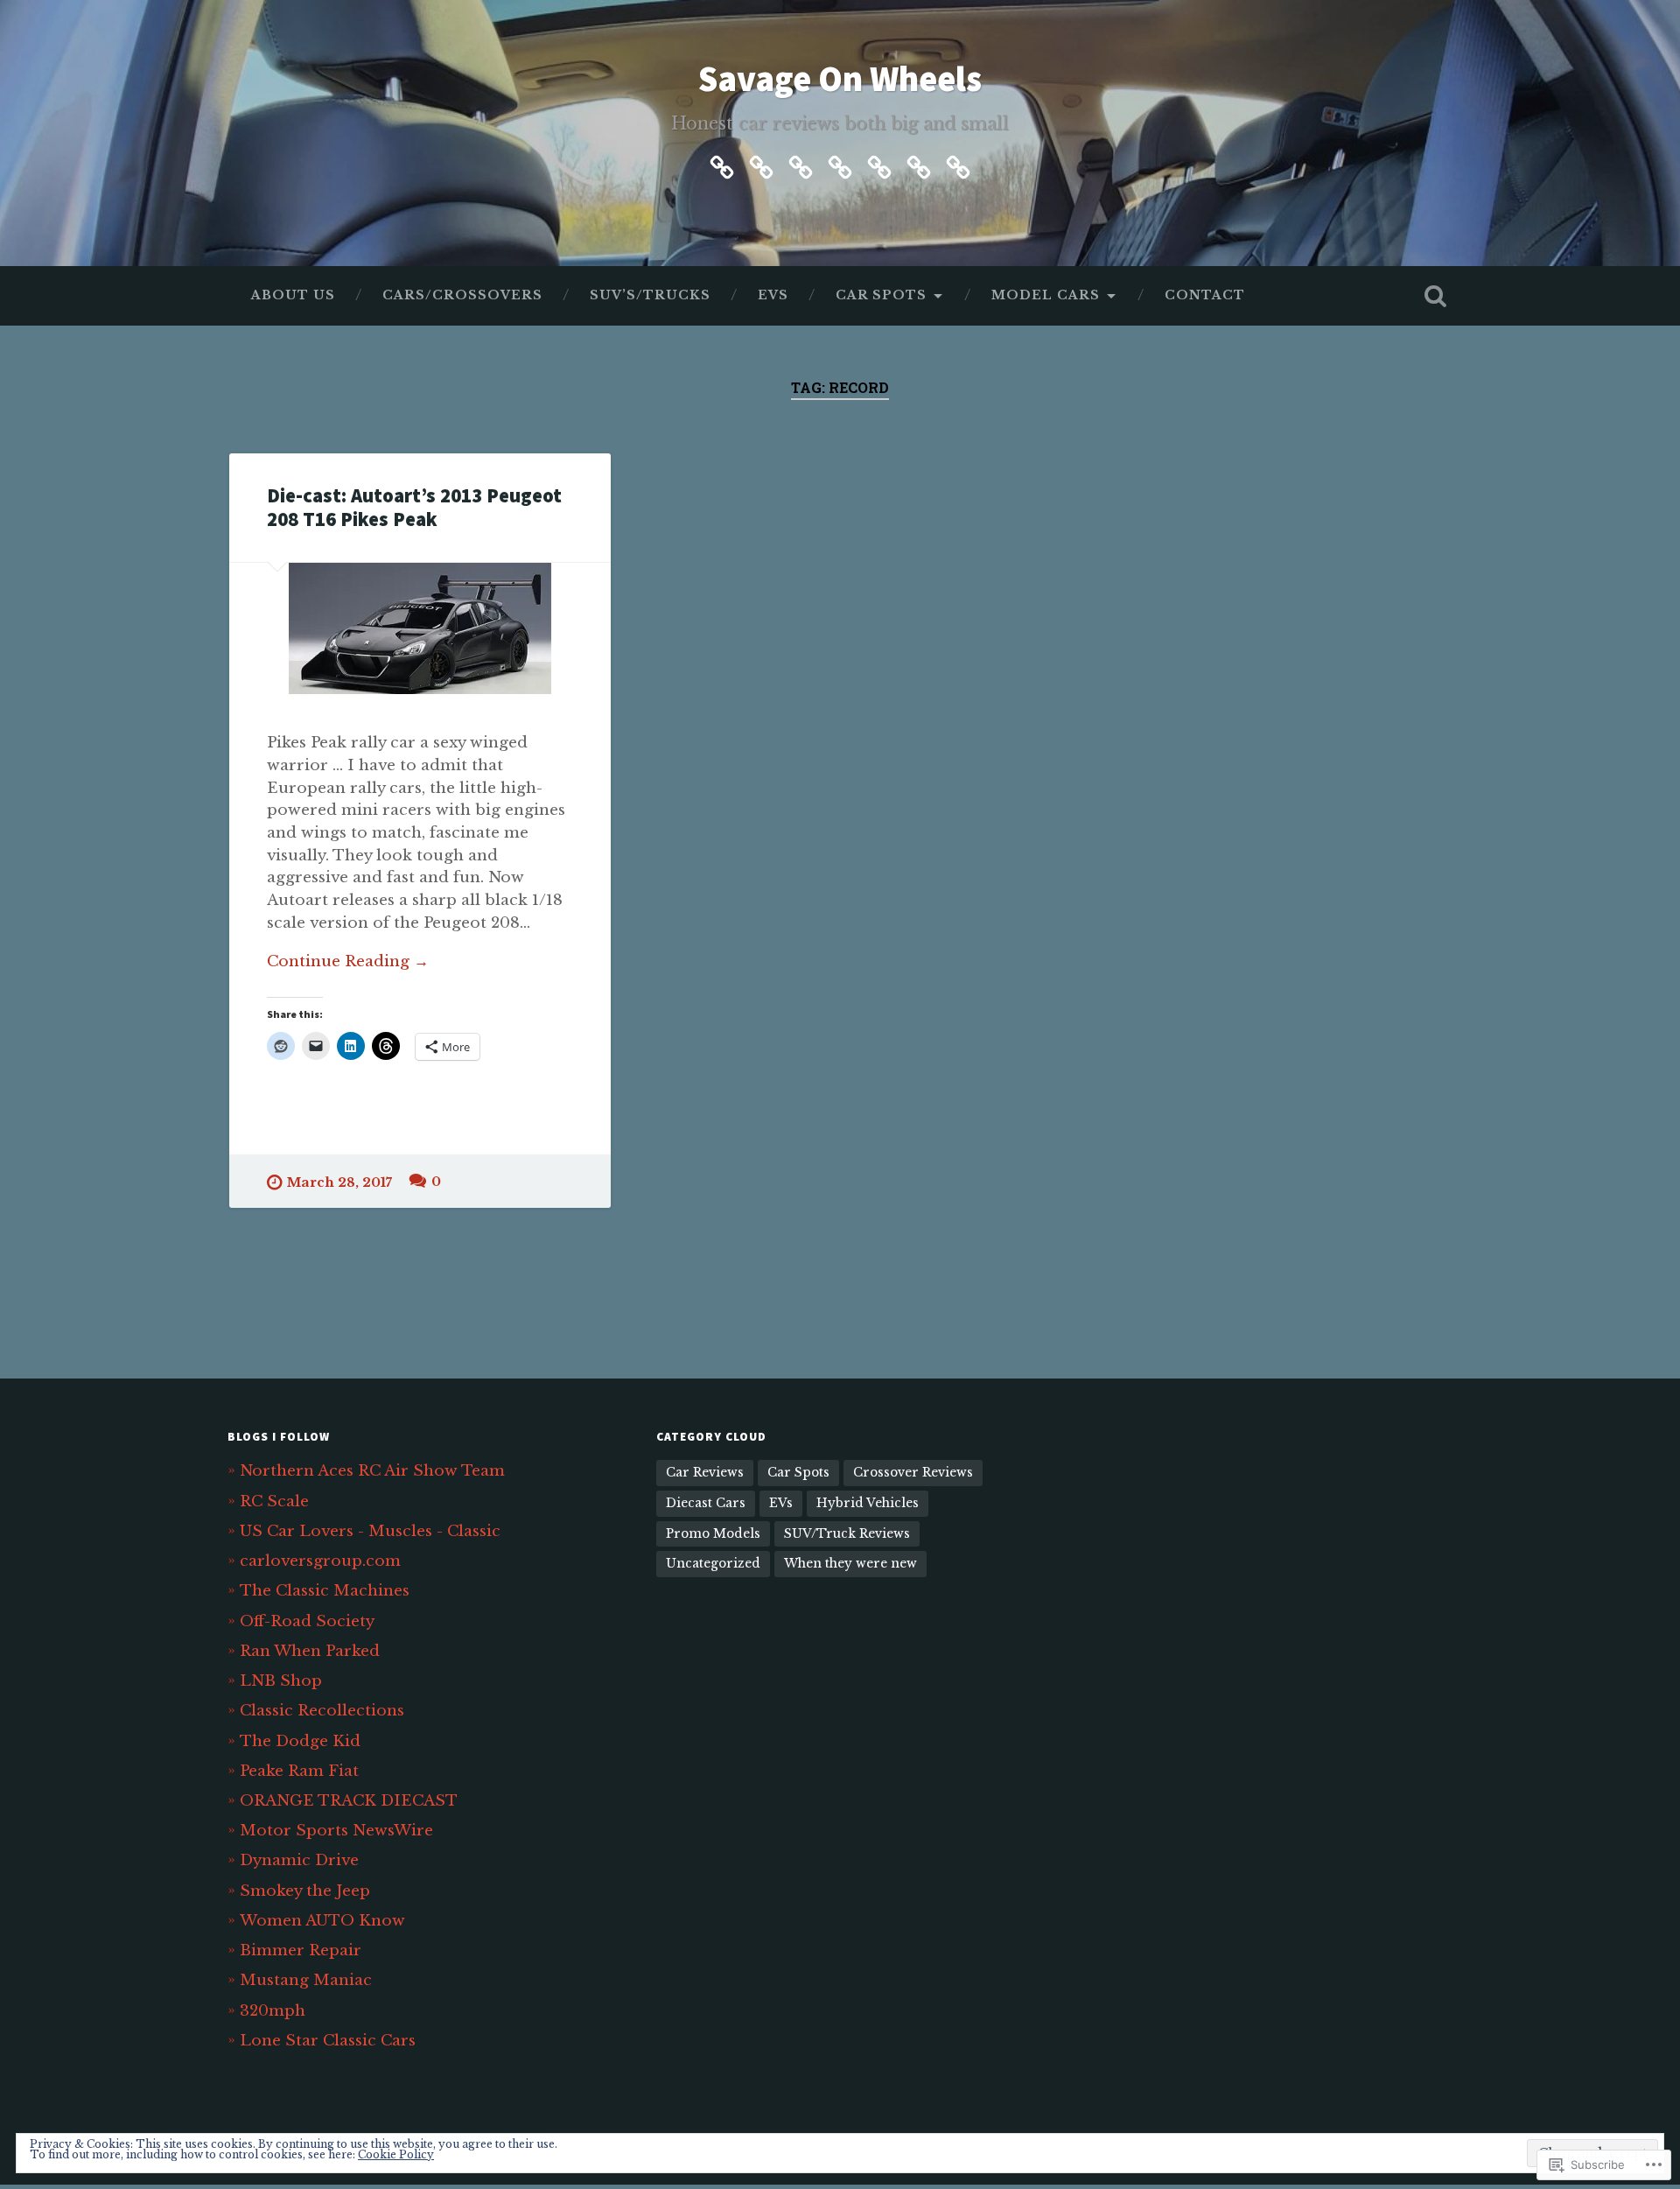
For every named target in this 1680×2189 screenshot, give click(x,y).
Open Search (1435, 296)
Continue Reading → (348, 961)
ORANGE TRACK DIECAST (349, 1800)
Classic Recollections (322, 1710)
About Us (293, 295)
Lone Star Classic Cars (328, 2040)
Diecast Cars (706, 1503)
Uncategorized (713, 1564)
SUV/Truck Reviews (847, 1534)
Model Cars (1046, 295)
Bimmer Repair (301, 1950)
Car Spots (881, 295)
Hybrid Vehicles (868, 1503)
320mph (273, 2010)
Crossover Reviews (913, 1473)
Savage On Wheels (840, 78)
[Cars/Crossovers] (761, 165)
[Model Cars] (919, 165)
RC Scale (274, 1501)
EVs (773, 295)
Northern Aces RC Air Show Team (372, 1470)
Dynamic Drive (299, 1860)
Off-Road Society (307, 1621)
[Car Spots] (879, 165)
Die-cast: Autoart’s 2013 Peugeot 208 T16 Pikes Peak (414, 507)
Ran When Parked (310, 1651)
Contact (1205, 295)
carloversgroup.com (320, 1561)
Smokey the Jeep (305, 1891)
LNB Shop (281, 1680)
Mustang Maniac (306, 1980)
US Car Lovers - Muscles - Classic (370, 1531)
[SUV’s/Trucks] (801, 165)
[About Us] (722, 165)
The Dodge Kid (300, 1741)
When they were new (850, 1564)
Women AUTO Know (322, 1920)
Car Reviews (705, 1473)
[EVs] (840, 165)
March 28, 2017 (339, 1182)
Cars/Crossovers (462, 295)
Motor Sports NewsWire (336, 1830)
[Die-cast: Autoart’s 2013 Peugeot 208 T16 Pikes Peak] (420, 628)
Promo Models (713, 1534)
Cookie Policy (396, 2154)
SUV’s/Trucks (650, 295)
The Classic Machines (325, 1590)
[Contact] (958, 165)
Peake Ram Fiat (299, 1771)
